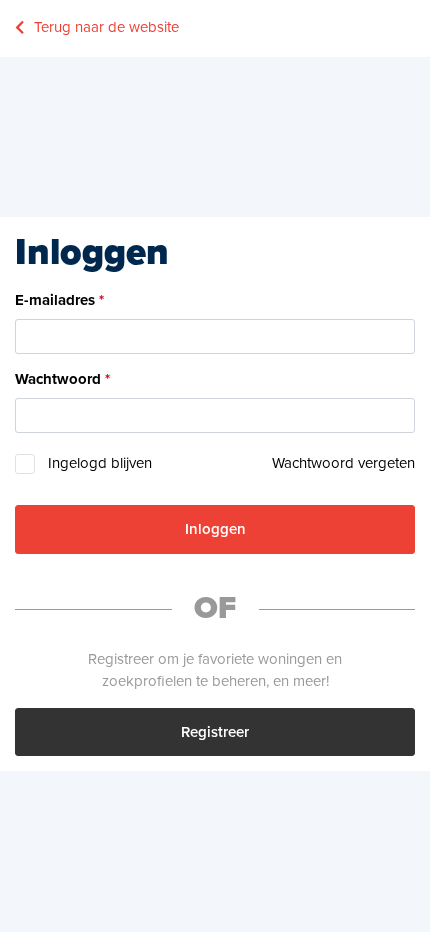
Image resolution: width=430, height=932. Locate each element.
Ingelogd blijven (100, 463)
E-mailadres (55, 300)
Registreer (215, 732)
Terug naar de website (106, 27)
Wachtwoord (58, 379)
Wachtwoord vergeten (343, 463)
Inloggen (215, 529)
